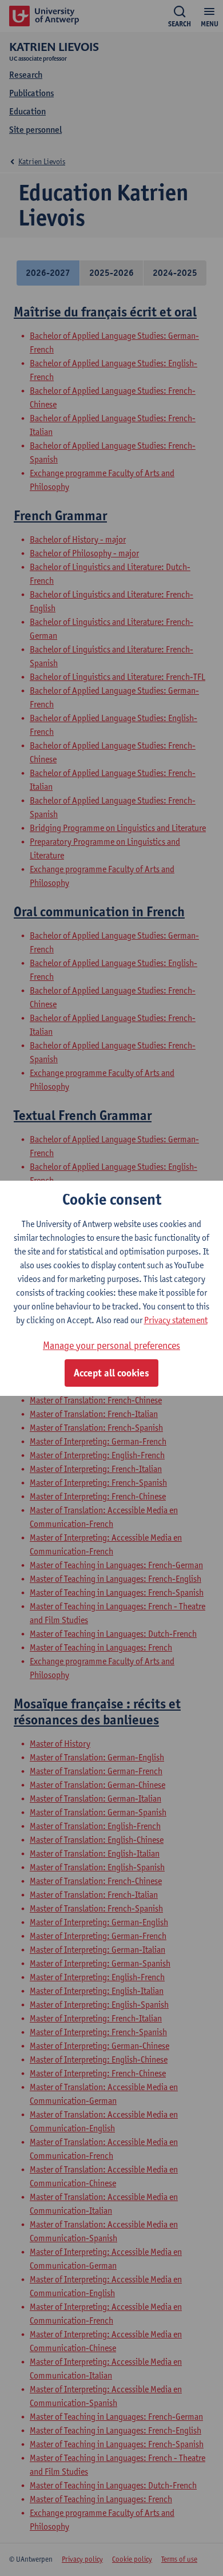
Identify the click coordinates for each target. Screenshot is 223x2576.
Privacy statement (176, 1320)
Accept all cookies (111, 1373)
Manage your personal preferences (111, 1345)
